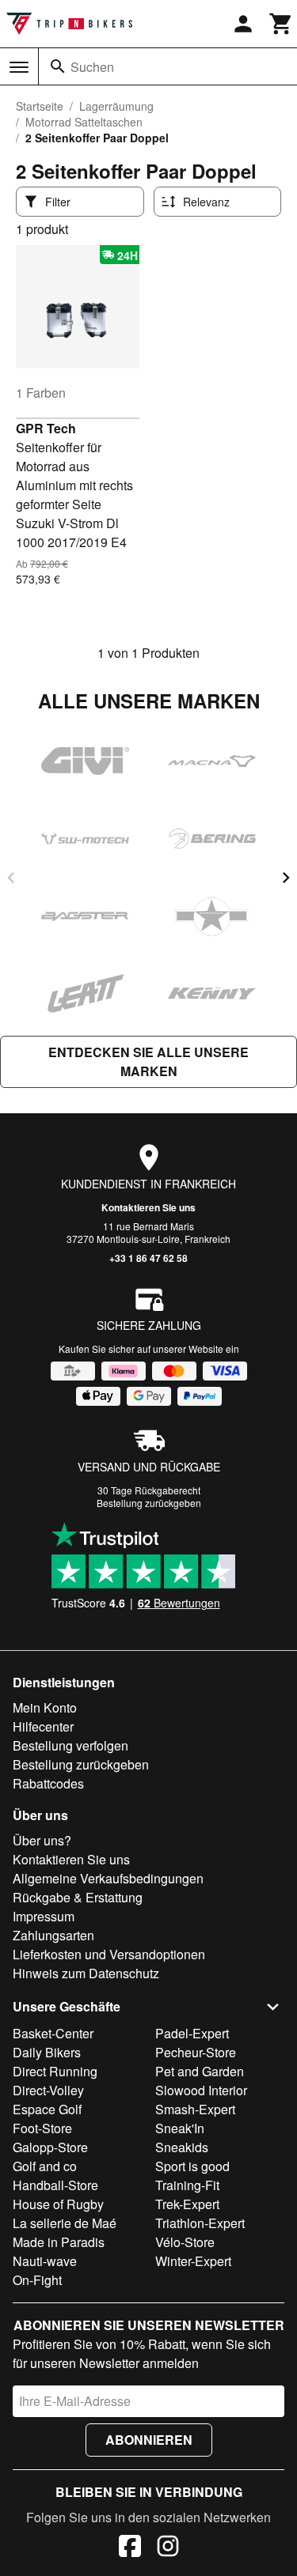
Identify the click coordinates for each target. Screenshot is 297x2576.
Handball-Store (55, 2185)
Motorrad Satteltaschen (84, 122)
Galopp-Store (50, 2147)
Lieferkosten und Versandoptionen (109, 1954)
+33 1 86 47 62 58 (148, 1258)
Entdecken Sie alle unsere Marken (148, 1061)
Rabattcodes (48, 1783)
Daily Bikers (47, 2052)
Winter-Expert (193, 2261)
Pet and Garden (200, 2071)
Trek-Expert (187, 2204)
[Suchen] (58, 66)
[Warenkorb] (281, 24)
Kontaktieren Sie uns (148, 1207)
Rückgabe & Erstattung (78, 1897)
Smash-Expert (195, 2109)
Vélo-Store (185, 2242)
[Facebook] (130, 2548)
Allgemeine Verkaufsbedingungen (108, 1878)
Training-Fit (187, 2185)
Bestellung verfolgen (70, 1745)
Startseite (40, 106)
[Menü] (19, 67)
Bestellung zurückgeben (149, 1503)
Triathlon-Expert (200, 2223)
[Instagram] (168, 2548)
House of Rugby (58, 2204)
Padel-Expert (192, 2033)
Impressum (44, 1916)
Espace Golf (47, 2109)
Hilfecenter (43, 1726)
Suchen (92, 67)
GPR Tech (46, 428)
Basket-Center (53, 2033)
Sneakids (182, 2147)
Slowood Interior (201, 2090)
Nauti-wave (45, 2261)
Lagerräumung (116, 106)
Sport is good (192, 2166)
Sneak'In (180, 2128)
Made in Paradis (59, 2242)
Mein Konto (45, 1707)
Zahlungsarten (53, 1935)
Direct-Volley (48, 2090)
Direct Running (55, 2071)
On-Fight (37, 2280)
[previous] (11, 878)
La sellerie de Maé (65, 2223)
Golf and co (45, 2166)
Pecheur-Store (196, 2052)
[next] (286, 878)
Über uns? (42, 1840)
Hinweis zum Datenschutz (86, 1973)
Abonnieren (149, 2440)
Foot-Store (42, 2128)
